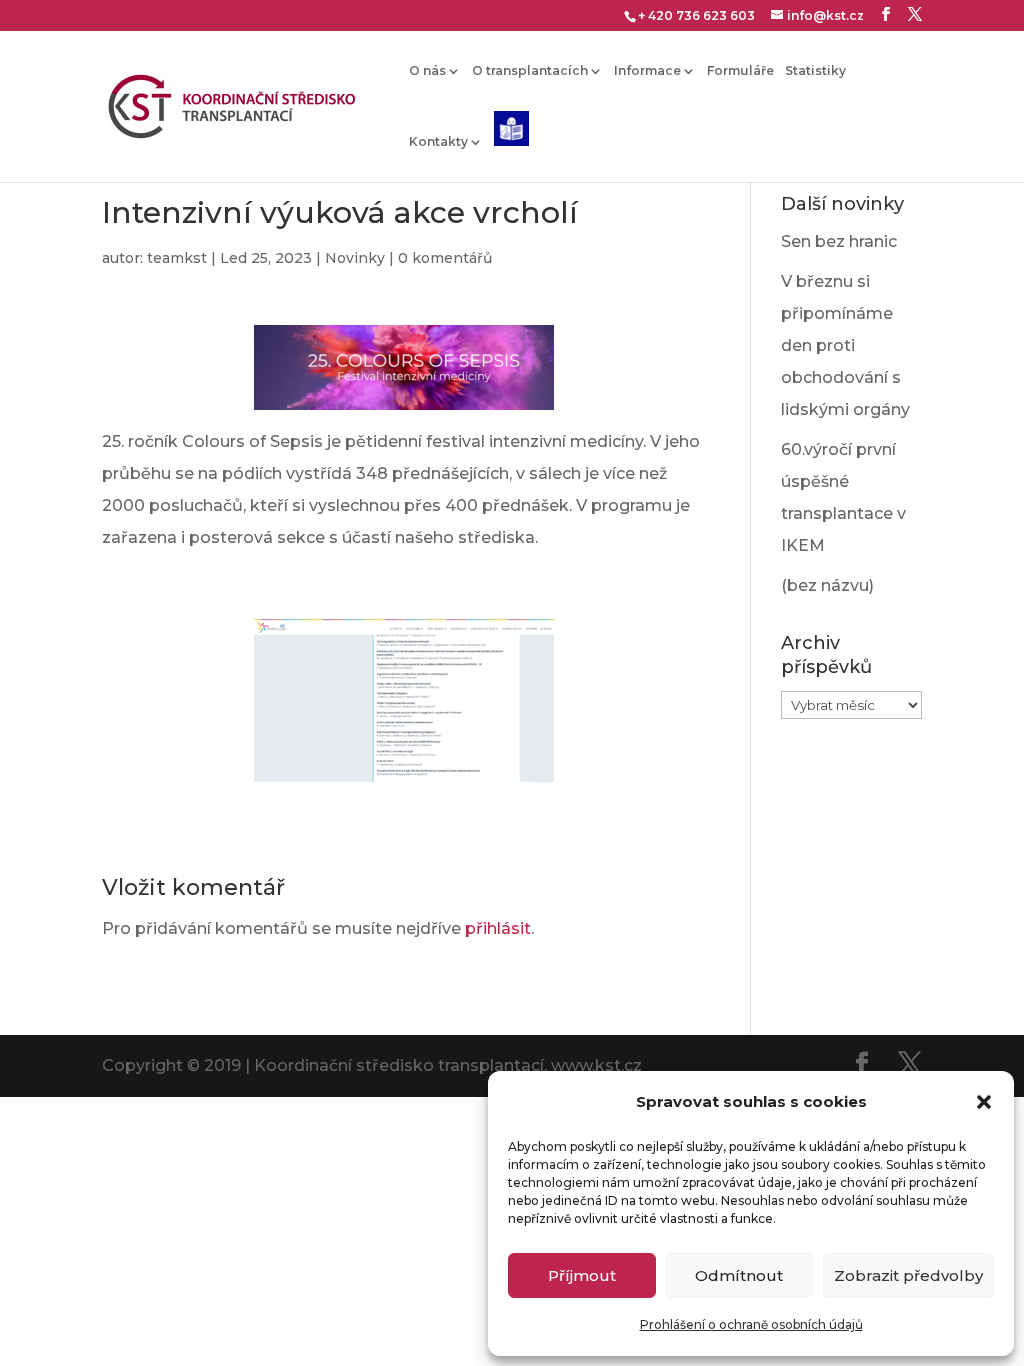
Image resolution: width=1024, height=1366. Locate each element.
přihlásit (498, 928)
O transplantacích (530, 71)
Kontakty (438, 142)
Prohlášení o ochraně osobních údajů (751, 1324)
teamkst (177, 258)
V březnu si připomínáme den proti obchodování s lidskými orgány (845, 345)
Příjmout (582, 1275)
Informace (647, 71)
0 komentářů (445, 258)
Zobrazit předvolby (908, 1275)
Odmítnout (739, 1275)
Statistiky (815, 71)
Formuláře (740, 71)
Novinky (355, 258)
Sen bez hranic (839, 241)
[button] (984, 1102)
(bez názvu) (827, 585)
